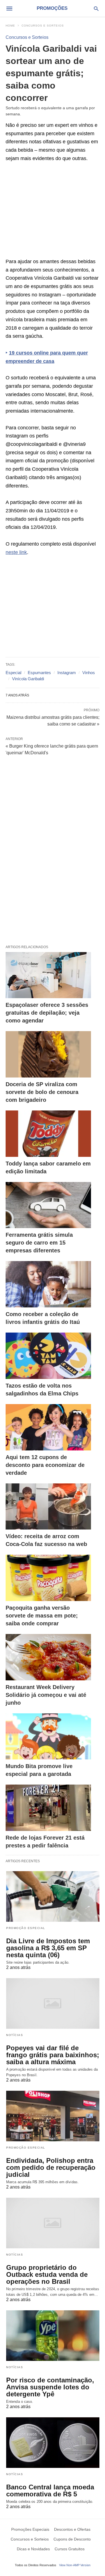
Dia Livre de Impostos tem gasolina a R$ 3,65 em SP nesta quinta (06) (48, 1948)
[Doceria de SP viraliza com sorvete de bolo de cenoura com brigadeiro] (48, 1054)
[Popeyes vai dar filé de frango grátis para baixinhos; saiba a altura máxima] (53, 2003)
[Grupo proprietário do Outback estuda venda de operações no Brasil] (53, 2223)
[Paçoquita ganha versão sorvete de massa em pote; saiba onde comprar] (48, 1578)
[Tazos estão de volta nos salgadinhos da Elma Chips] (48, 1356)
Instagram (67, 673)
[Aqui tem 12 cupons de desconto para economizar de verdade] (48, 1427)
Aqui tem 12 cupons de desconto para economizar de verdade (45, 1465)
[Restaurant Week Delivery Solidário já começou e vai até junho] (48, 1657)
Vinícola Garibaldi (28, 679)
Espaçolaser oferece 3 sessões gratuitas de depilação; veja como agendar (47, 1013)
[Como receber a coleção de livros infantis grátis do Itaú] (48, 1284)
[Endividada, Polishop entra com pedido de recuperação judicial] (53, 2116)
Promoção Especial (26, 1928)
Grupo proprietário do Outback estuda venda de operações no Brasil (47, 2274)
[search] (96, 9)
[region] (53, 213)
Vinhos (89, 673)
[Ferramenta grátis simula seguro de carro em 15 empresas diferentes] (48, 1205)
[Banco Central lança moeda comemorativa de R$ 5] (53, 2443)
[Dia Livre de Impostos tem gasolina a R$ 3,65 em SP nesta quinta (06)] (53, 1896)
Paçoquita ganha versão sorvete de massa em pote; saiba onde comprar (42, 1616)
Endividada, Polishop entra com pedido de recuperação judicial (51, 2167)
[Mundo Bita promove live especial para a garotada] (48, 1737)
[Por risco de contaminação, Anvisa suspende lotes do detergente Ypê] (53, 2336)
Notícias (15, 2035)
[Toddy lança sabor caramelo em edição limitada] (48, 1134)
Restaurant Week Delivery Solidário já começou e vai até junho (46, 1695)
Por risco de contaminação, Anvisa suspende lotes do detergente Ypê (50, 2387)
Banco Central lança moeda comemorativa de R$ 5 (50, 2491)
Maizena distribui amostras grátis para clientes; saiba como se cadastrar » (53, 720)
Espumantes (39, 673)
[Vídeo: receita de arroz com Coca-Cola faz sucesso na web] (48, 1507)
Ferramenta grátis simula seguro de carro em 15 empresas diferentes (39, 1243)
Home (10, 26)
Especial (13, 673)
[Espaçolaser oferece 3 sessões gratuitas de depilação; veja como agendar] (48, 975)
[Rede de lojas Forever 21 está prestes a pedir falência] (48, 1808)
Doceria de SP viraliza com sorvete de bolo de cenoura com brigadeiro (42, 1092)
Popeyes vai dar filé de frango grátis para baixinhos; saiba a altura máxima (53, 2055)
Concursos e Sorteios (43, 26)
